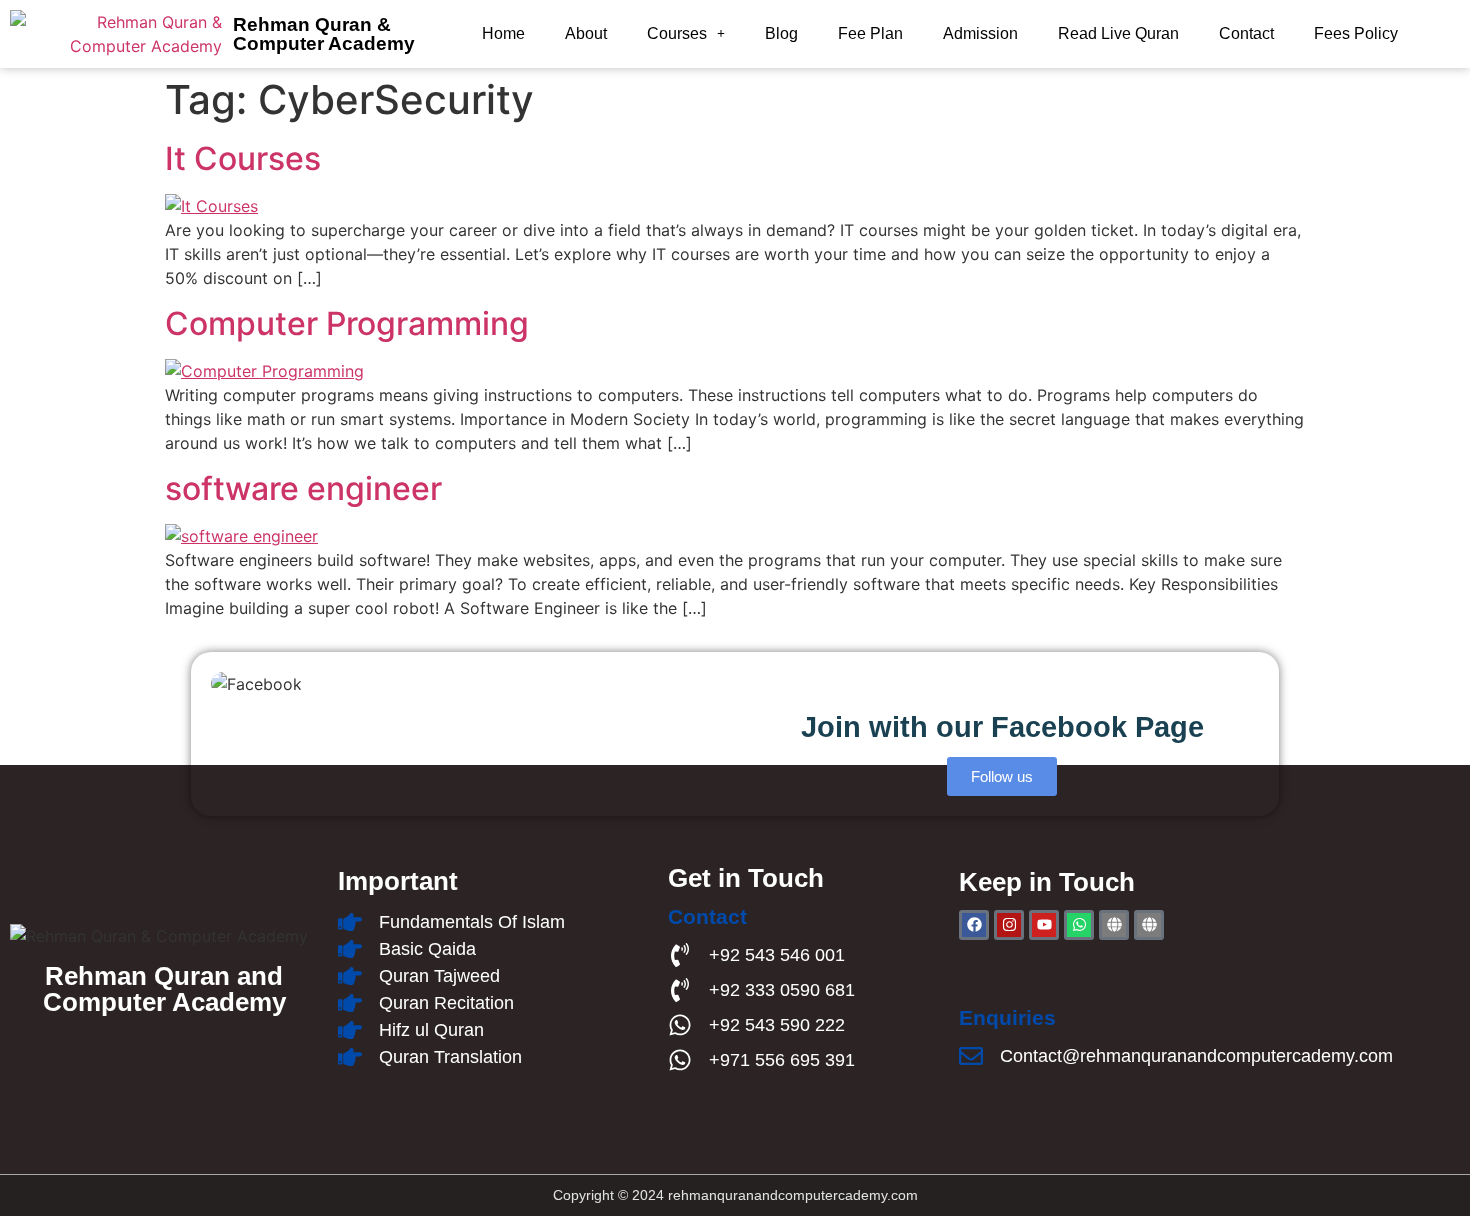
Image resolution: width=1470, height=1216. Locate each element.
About (586, 33)
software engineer (303, 488)
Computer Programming (347, 323)
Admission (980, 33)
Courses (677, 33)
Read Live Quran (1118, 33)
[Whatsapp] (1079, 925)
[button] (686, 34)
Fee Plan (870, 33)
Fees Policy (1356, 33)
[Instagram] (1009, 925)
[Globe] (1114, 925)
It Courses (243, 158)
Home (503, 33)
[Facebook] (974, 925)
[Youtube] (1044, 925)
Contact (1246, 33)
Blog (781, 33)
